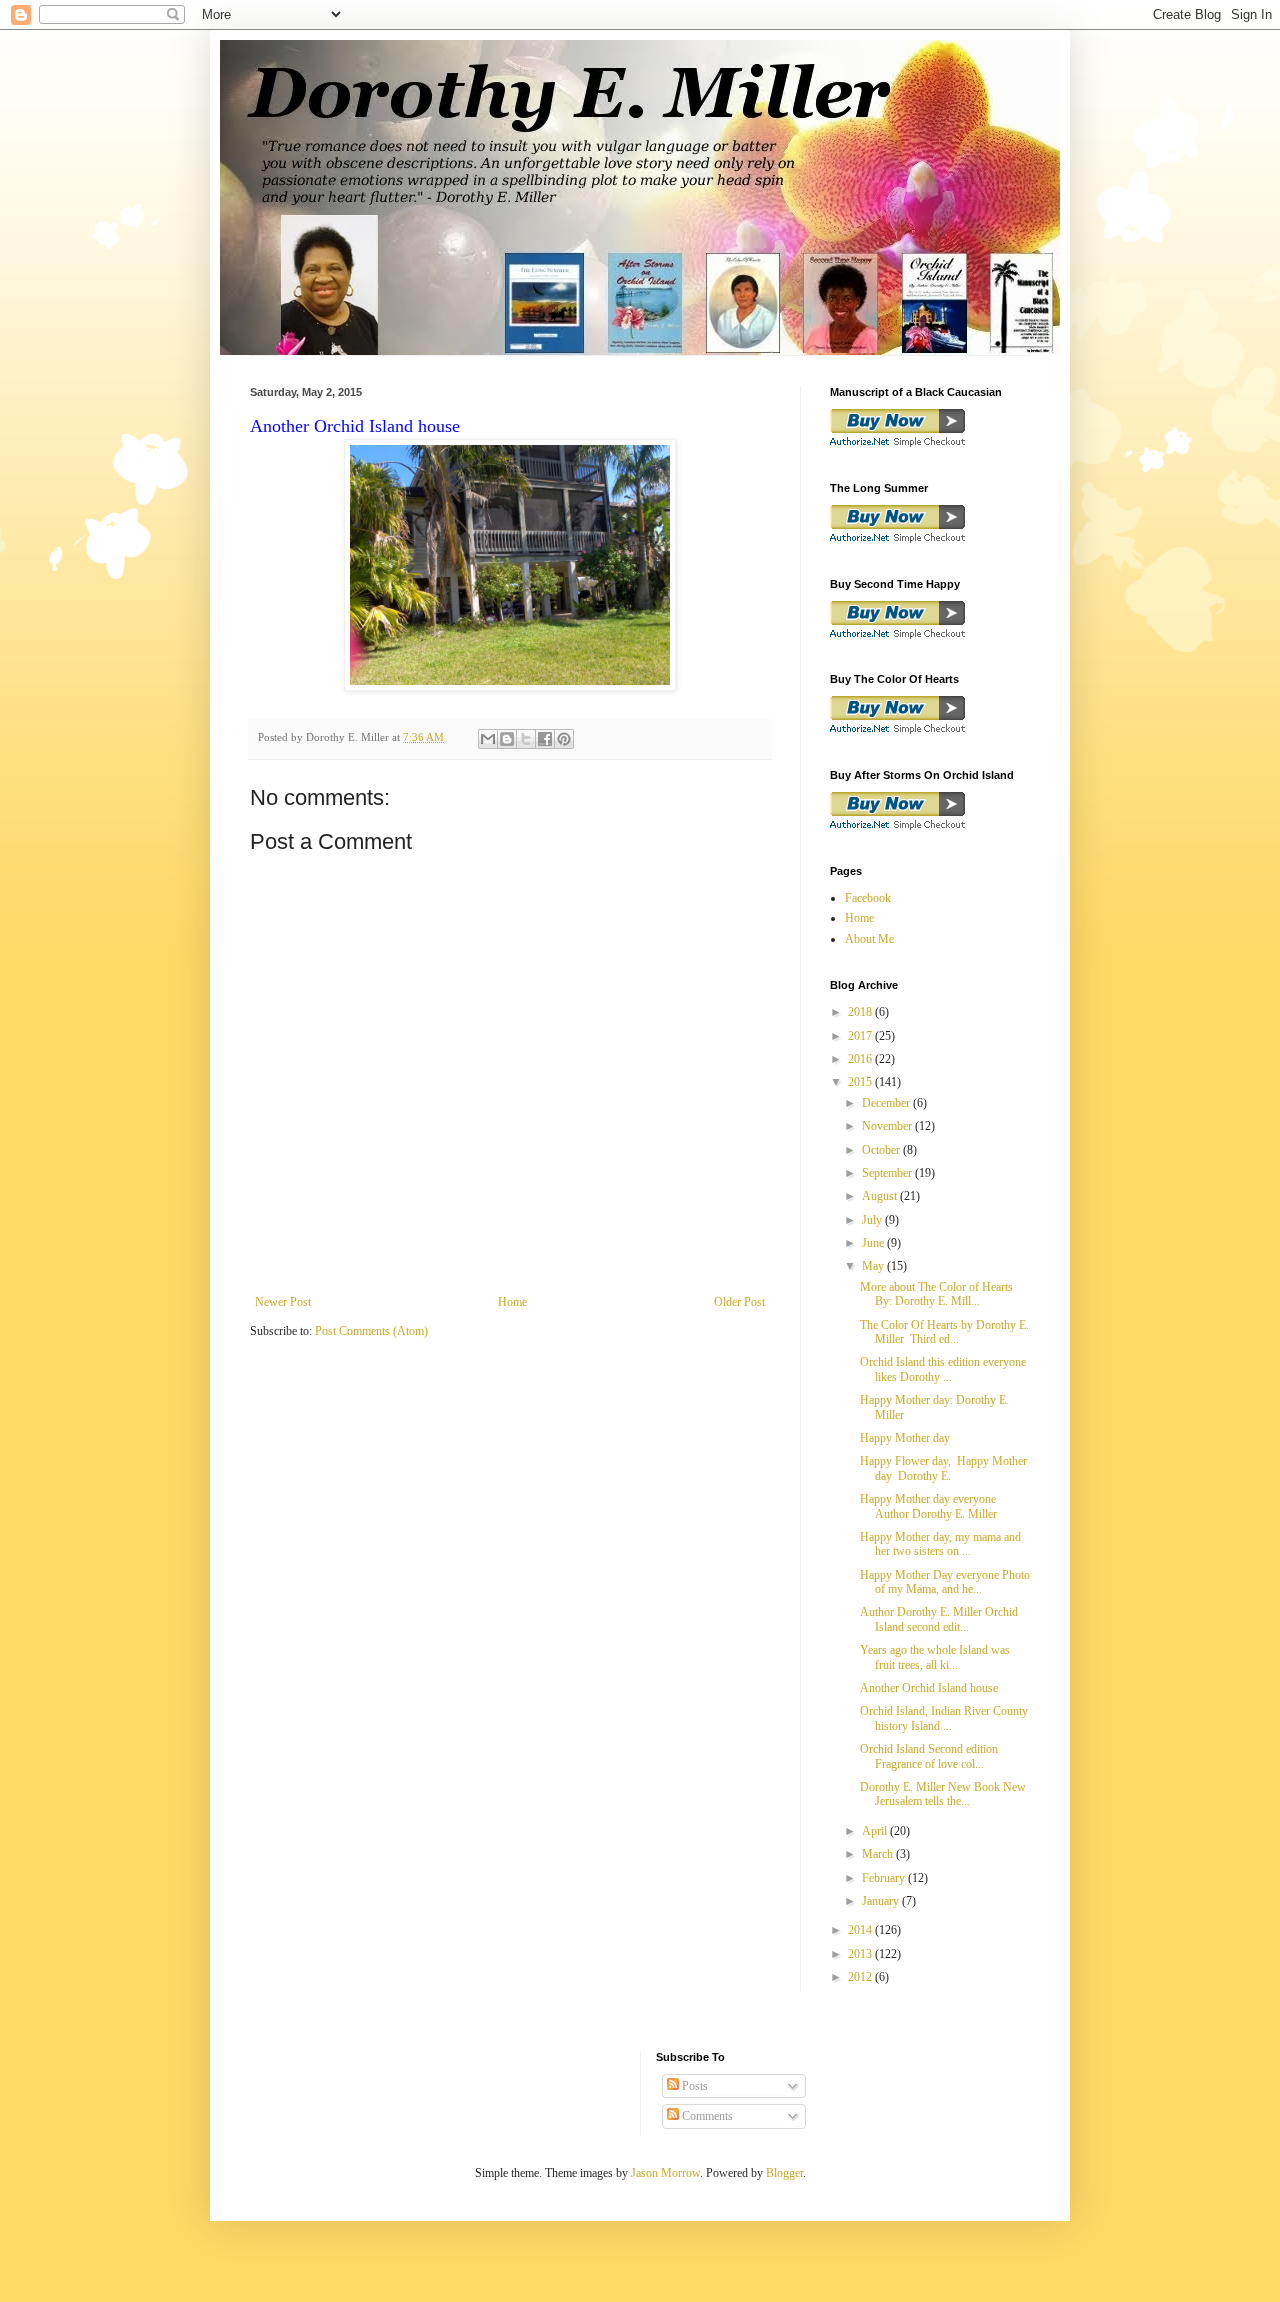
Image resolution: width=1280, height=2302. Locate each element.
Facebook (868, 898)
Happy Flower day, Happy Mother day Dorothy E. (943, 1468)
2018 (861, 1012)
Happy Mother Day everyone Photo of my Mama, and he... (945, 1582)
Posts (693, 2086)
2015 (861, 1082)
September (888, 1173)
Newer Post (283, 1302)
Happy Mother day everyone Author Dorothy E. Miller (928, 1506)
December (887, 1103)
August (881, 1196)
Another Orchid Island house (929, 1688)
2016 (861, 1059)
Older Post (739, 1302)
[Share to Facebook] (545, 739)
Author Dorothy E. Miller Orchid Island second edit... (939, 1619)
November (888, 1126)
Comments (706, 2116)
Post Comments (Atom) (371, 1331)
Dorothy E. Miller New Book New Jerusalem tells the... (943, 1794)
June (874, 1243)
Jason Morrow (665, 2173)
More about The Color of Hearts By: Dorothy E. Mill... (936, 1294)
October (882, 1150)
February (885, 1878)
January (882, 1901)
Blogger (784, 2173)
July (873, 1220)
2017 (861, 1036)
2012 (861, 1977)
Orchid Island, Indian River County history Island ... (944, 1718)
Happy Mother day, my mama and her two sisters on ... (940, 1544)
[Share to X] (526, 739)
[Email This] (488, 739)
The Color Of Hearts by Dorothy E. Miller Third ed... (944, 1332)
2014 (861, 1930)
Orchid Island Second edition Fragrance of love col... (929, 1756)
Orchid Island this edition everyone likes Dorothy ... (943, 1369)
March (879, 1854)
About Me (869, 939)
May (874, 1266)
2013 (861, 1954)
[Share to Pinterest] (564, 739)
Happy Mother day (905, 1438)
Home (512, 1302)
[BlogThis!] (507, 739)
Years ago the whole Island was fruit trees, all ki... (935, 1657)
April (876, 1831)
